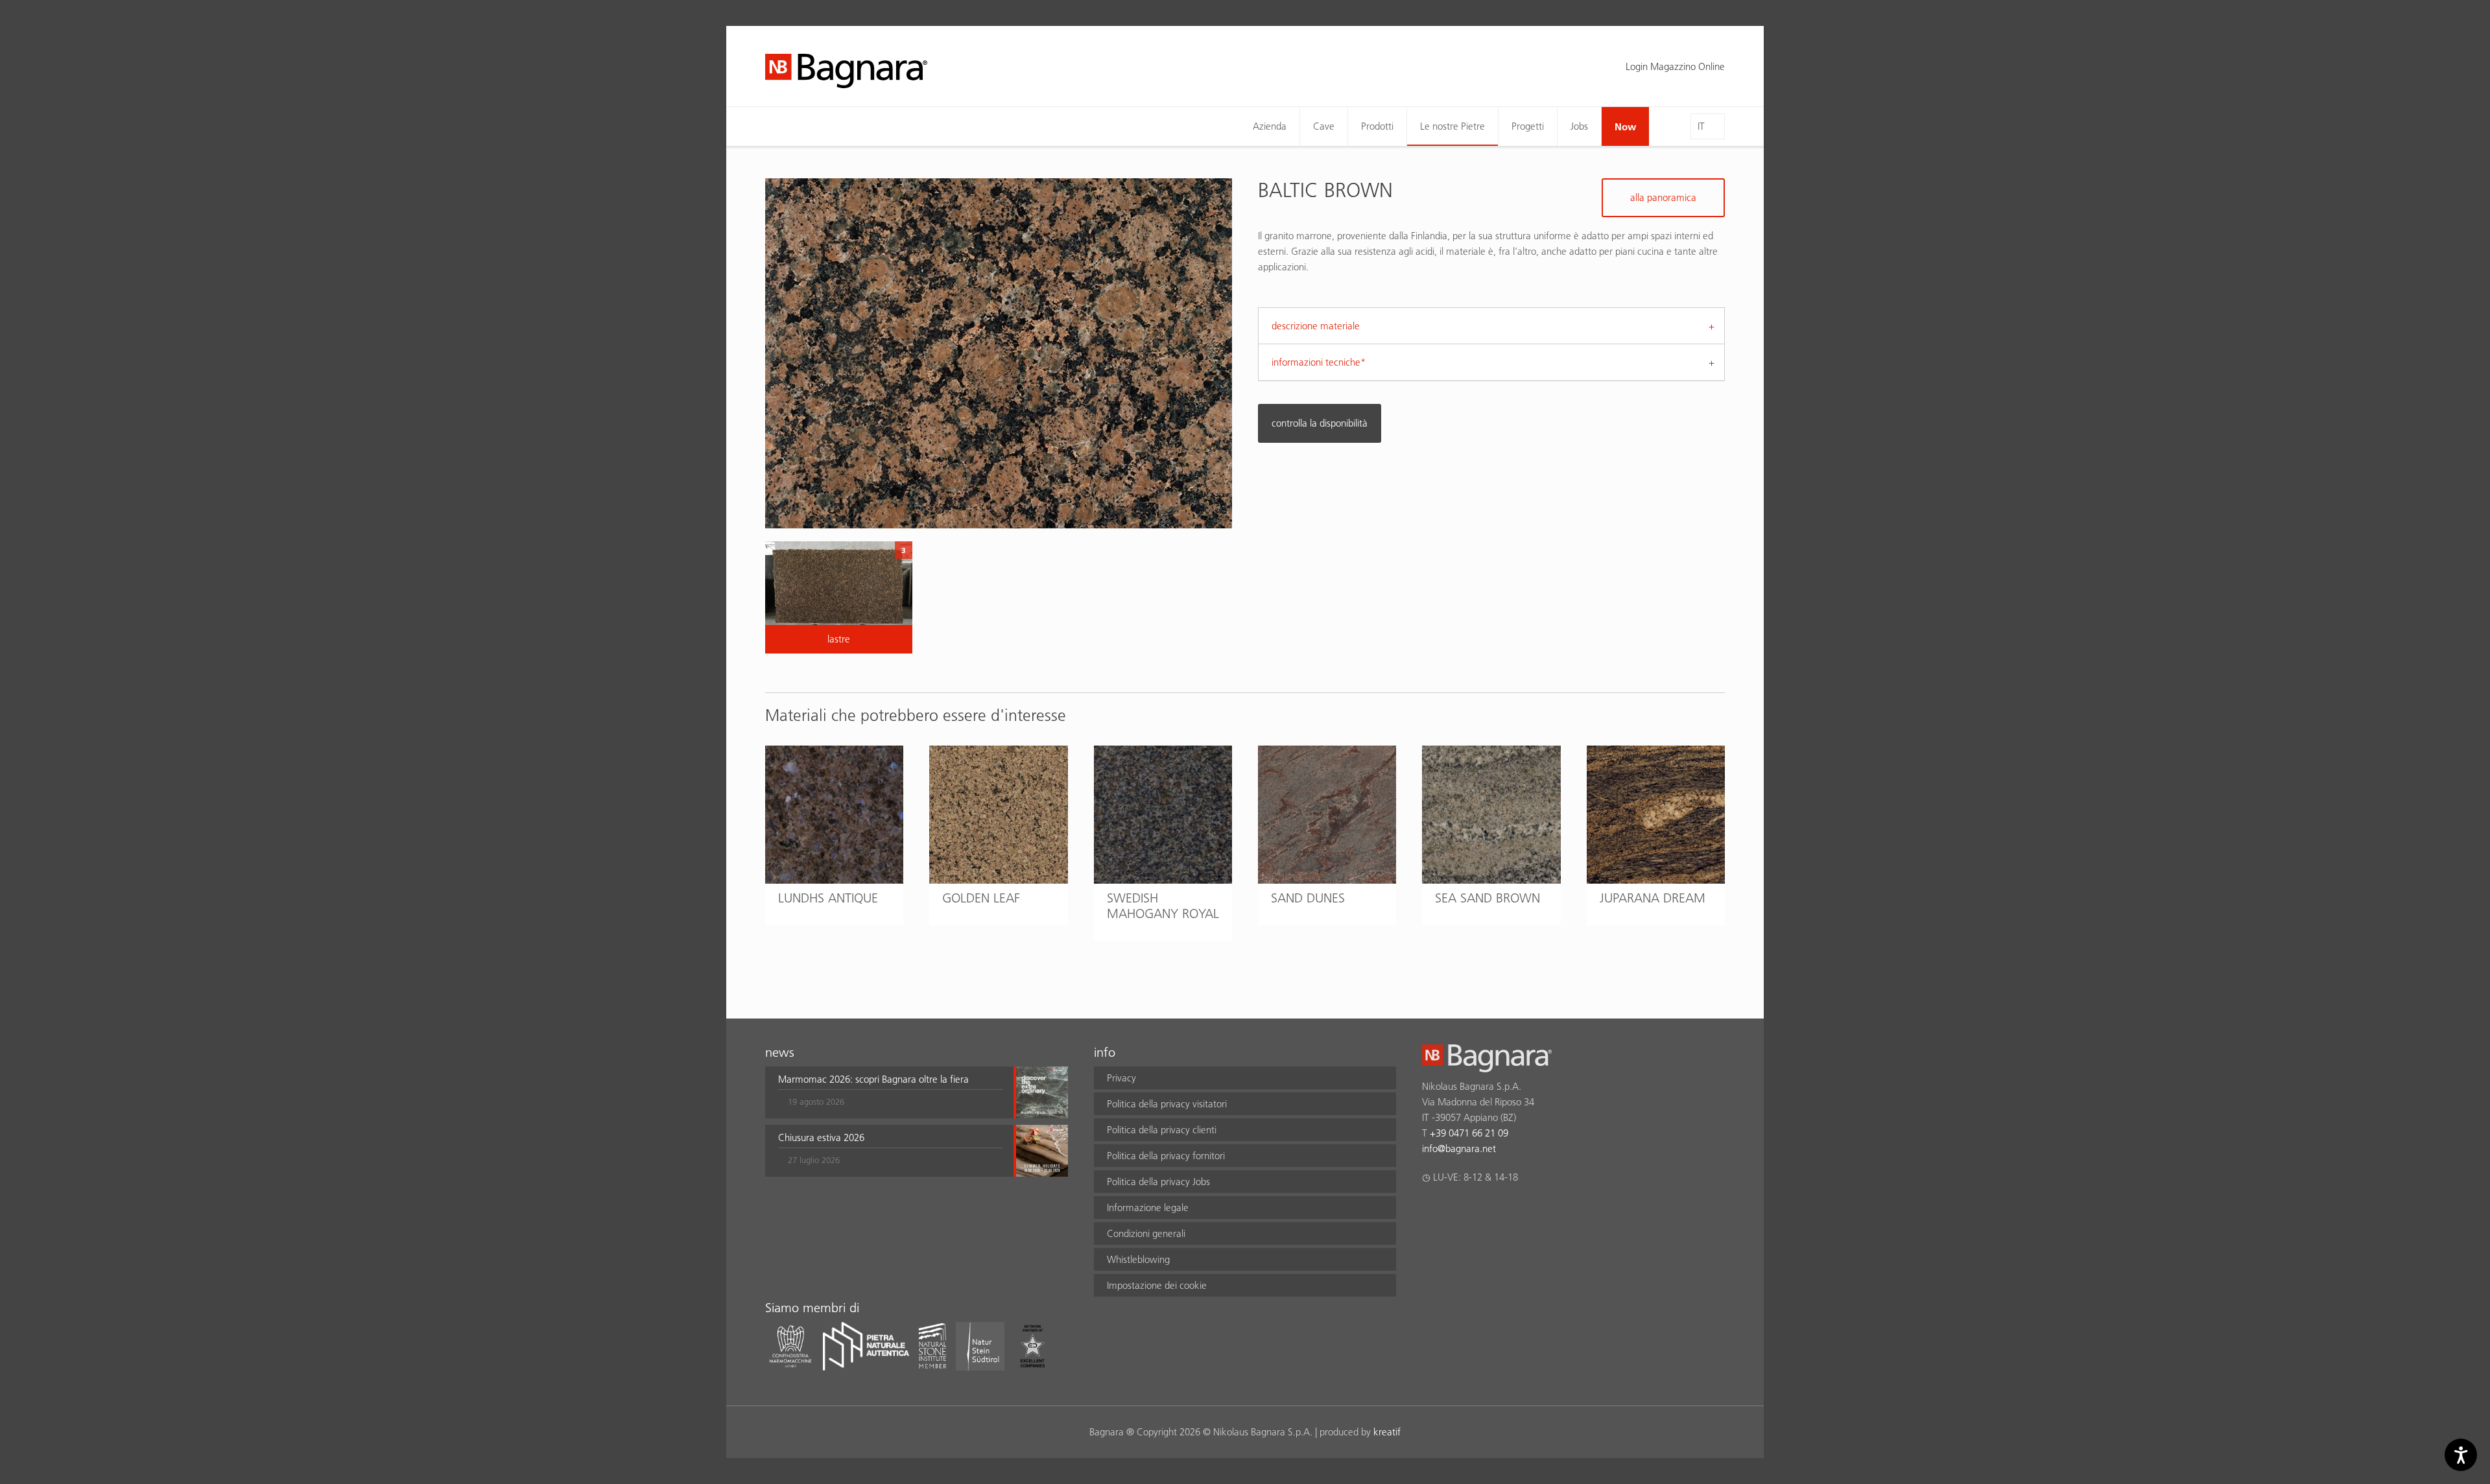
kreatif (1387, 1432)
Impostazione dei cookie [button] (1157, 1285)
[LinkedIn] (1480, 1211)
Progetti (1528, 126)
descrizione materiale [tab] (1316, 326)
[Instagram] (1455, 1211)
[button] (891, 1092)
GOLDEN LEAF (981, 898)
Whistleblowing (1138, 1259)
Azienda (1270, 126)
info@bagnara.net (1459, 1148)
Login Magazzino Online (1675, 66)
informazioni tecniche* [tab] (1319, 362)
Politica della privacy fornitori (1166, 1156)
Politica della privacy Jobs (1158, 1182)
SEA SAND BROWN (1488, 898)
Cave (1324, 126)
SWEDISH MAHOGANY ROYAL (1163, 906)
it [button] (1701, 126)
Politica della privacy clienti (1162, 1130)
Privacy (1121, 1078)
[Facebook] (1429, 1211)
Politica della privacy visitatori (1167, 1104)
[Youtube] (1505, 1211)
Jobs (1579, 126)
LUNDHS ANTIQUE (828, 898)
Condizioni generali (1146, 1233)
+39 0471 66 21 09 (1469, 1133)
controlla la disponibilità (1320, 423)
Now (1625, 126)
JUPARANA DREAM (1653, 898)
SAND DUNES (1308, 898)
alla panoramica (1663, 197)
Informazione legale (1148, 1207)
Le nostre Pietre (1452, 126)
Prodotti (1377, 126)
